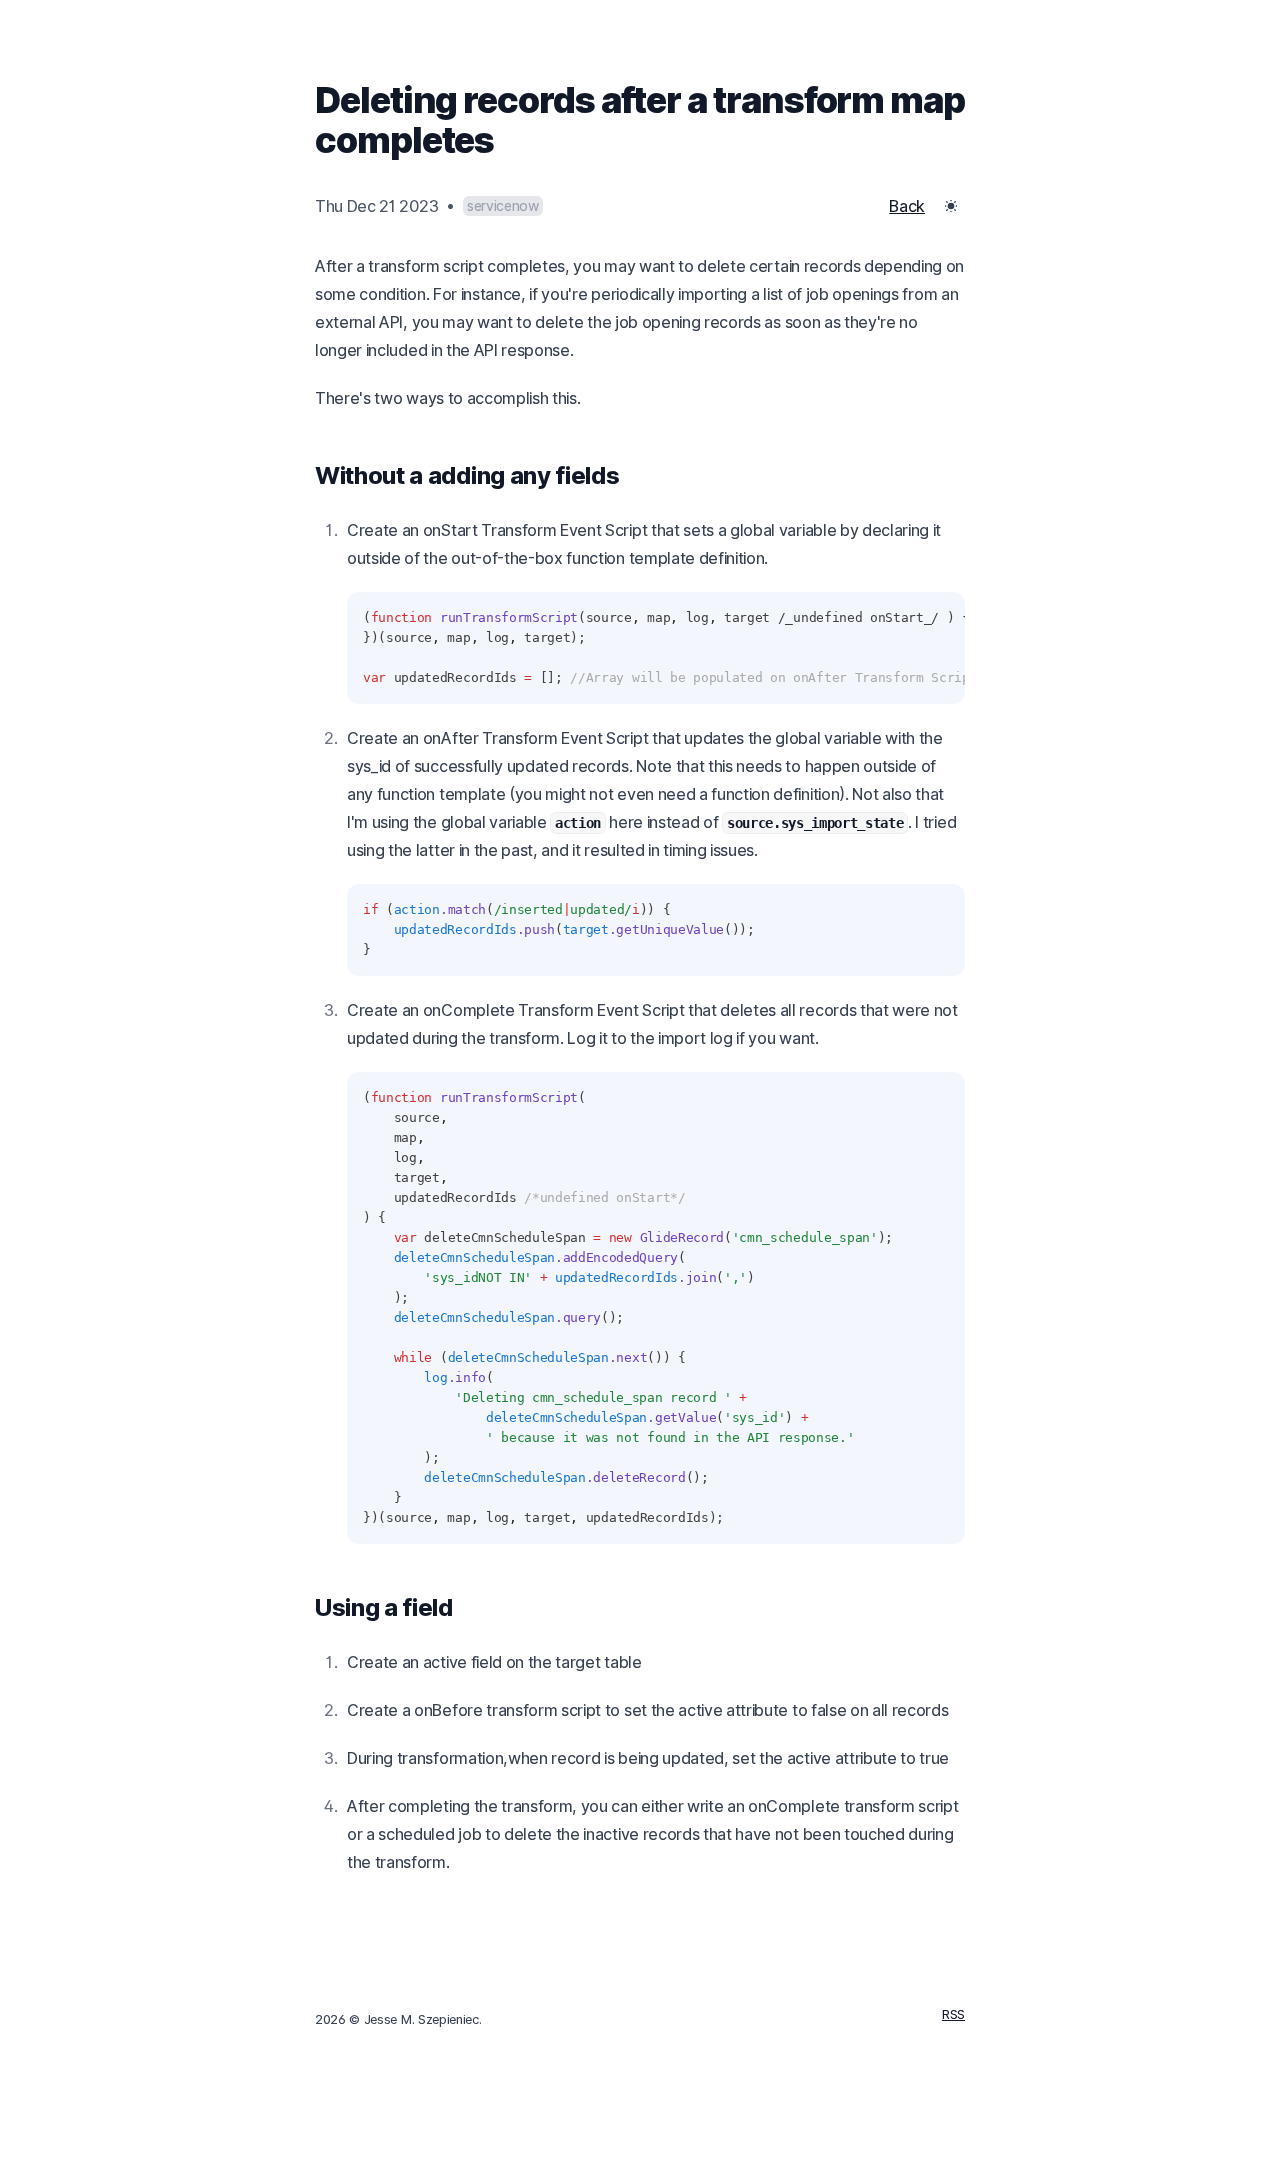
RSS (953, 2014)
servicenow (503, 205)
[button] (951, 206)
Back (907, 206)
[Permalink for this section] (635, 475)
